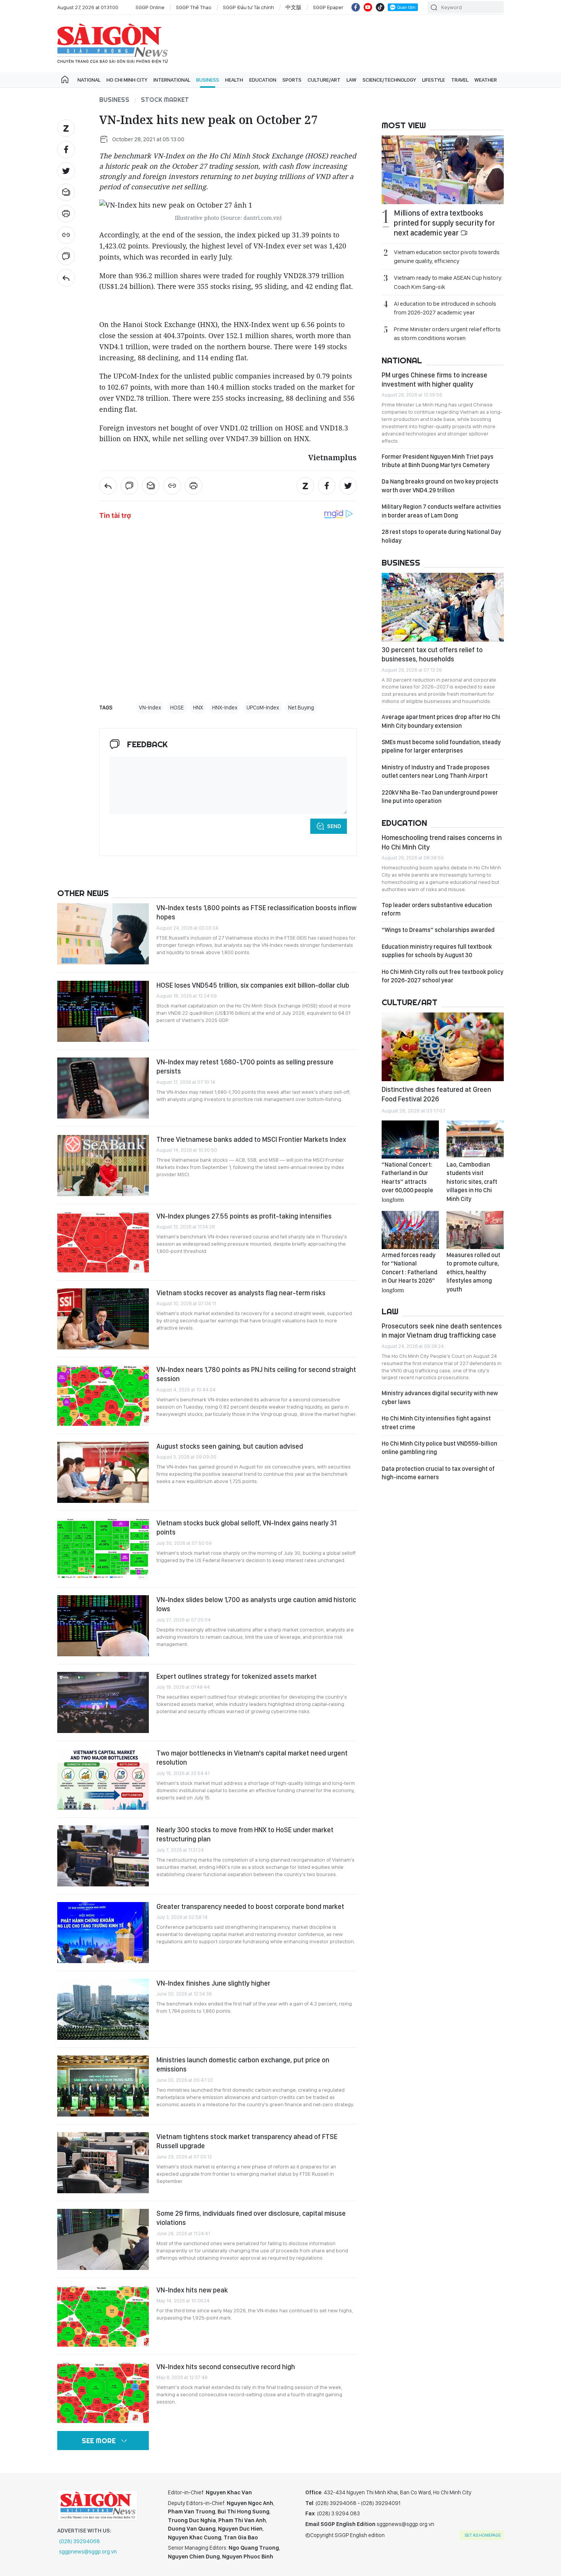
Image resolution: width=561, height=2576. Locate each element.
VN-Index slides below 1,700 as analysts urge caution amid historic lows (256, 1604)
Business (208, 80)
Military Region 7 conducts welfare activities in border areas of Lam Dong (441, 511)
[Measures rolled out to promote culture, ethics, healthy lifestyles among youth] (475, 1230)
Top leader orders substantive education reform (437, 909)
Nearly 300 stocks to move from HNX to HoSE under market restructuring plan (245, 1834)
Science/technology (389, 80)
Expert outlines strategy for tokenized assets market (237, 1676)
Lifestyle (434, 80)
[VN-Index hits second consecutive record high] (103, 2393)
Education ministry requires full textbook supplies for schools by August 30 (437, 951)
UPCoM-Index (263, 708)
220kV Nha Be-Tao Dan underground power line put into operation (440, 797)
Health (234, 80)
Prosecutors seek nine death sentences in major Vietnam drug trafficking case (442, 1331)
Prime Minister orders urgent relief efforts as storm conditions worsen (447, 334)
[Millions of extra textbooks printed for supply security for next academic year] (443, 170)
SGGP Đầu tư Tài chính (248, 7)
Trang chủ (65, 80)
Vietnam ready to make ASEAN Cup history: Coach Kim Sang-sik (448, 282)
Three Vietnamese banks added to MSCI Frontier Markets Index (251, 1139)
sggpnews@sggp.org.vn (88, 2552)
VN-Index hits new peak (192, 2290)
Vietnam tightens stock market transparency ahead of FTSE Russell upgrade (247, 2141)
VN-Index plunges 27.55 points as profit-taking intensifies (244, 1216)
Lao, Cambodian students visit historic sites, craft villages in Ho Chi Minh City (472, 1182)
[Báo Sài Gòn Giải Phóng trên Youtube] (368, 7)
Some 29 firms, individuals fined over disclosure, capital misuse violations (251, 2218)
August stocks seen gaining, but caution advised (230, 1446)
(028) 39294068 (80, 2541)
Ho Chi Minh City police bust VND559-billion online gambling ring (439, 1448)
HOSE (177, 708)
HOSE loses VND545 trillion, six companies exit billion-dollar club (253, 985)
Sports (292, 80)
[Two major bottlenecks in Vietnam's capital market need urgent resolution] (103, 1779)
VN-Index (150, 708)
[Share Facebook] (66, 150)
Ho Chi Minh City (127, 80)
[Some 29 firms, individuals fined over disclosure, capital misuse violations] (103, 2239)
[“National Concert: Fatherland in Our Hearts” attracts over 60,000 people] (410, 1140)
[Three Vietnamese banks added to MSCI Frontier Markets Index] (103, 1165)
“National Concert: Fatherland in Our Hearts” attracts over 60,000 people (407, 1182)
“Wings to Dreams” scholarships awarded (438, 930)
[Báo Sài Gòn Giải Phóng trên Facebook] (356, 7)
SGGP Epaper (328, 7)
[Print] (66, 214)
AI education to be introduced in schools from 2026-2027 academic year (445, 308)
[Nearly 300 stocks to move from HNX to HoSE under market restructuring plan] (103, 1856)
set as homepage (483, 2535)
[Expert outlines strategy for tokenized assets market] (103, 1702)
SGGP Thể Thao (194, 7)
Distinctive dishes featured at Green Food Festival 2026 (436, 1094)
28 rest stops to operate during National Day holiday (441, 536)
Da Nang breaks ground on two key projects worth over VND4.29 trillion (440, 486)
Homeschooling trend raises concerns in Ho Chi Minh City (442, 842)
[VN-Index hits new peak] (103, 2316)
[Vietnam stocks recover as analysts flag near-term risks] (103, 1319)
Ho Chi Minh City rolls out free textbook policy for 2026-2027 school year (443, 976)
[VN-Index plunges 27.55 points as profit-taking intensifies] (103, 1242)
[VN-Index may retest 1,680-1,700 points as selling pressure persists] (103, 1088)
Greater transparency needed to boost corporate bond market (250, 1906)
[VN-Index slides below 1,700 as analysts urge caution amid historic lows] (103, 1626)
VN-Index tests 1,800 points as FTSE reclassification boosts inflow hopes (256, 912)
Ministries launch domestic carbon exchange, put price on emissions (243, 2064)
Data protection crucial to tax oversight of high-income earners (438, 1473)
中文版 (293, 7)
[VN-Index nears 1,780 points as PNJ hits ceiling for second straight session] (103, 1396)
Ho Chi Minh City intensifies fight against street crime (436, 1423)
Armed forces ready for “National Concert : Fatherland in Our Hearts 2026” (409, 1272)
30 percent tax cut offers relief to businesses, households (432, 654)
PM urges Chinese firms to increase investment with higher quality (434, 380)
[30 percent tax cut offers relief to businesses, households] (443, 607)
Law (351, 80)
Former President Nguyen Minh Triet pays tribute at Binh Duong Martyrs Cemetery (438, 461)
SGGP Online (150, 7)
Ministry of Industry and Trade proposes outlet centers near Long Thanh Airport (436, 771)
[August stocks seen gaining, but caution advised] (103, 1472)
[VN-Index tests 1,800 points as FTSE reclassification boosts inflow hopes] (103, 934)
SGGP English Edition (113, 44)
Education (263, 80)
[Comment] (66, 256)
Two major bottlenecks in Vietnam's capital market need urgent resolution (252, 1758)
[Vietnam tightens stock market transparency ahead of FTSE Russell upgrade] (103, 2163)
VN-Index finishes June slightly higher (213, 1983)
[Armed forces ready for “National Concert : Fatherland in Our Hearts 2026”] (410, 1230)
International (172, 80)
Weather (486, 80)
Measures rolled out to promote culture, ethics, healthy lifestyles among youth (473, 1272)
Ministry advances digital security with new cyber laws (440, 1397)
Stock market (165, 100)
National (89, 80)
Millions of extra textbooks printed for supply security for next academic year (444, 223)
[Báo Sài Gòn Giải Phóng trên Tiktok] (380, 7)
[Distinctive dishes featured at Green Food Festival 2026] (443, 1047)
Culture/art (324, 80)
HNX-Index (225, 708)
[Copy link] (66, 235)
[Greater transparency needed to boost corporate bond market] (103, 1933)
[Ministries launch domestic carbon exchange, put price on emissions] (103, 2086)
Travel (460, 80)
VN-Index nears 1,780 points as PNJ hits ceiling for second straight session (256, 1374)
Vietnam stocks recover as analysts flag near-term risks (241, 1293)
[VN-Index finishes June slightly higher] (103, 2009)
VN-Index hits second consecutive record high (226, 2367)
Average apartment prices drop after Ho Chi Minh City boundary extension (441, 721)
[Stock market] (66, 278)
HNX (198, 708)
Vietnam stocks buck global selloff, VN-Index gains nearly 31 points (247, 1527)
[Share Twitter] (66, 171)
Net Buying (301, 708)
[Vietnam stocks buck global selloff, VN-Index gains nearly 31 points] (103, 1549)
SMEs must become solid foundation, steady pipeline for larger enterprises (441, 746)
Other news (83, 893)
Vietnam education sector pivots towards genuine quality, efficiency (447, 256)
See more (99, 2441)
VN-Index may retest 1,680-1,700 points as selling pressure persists (245, 1066)
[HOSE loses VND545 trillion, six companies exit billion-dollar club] (103, 1011)
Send (334, 826)
